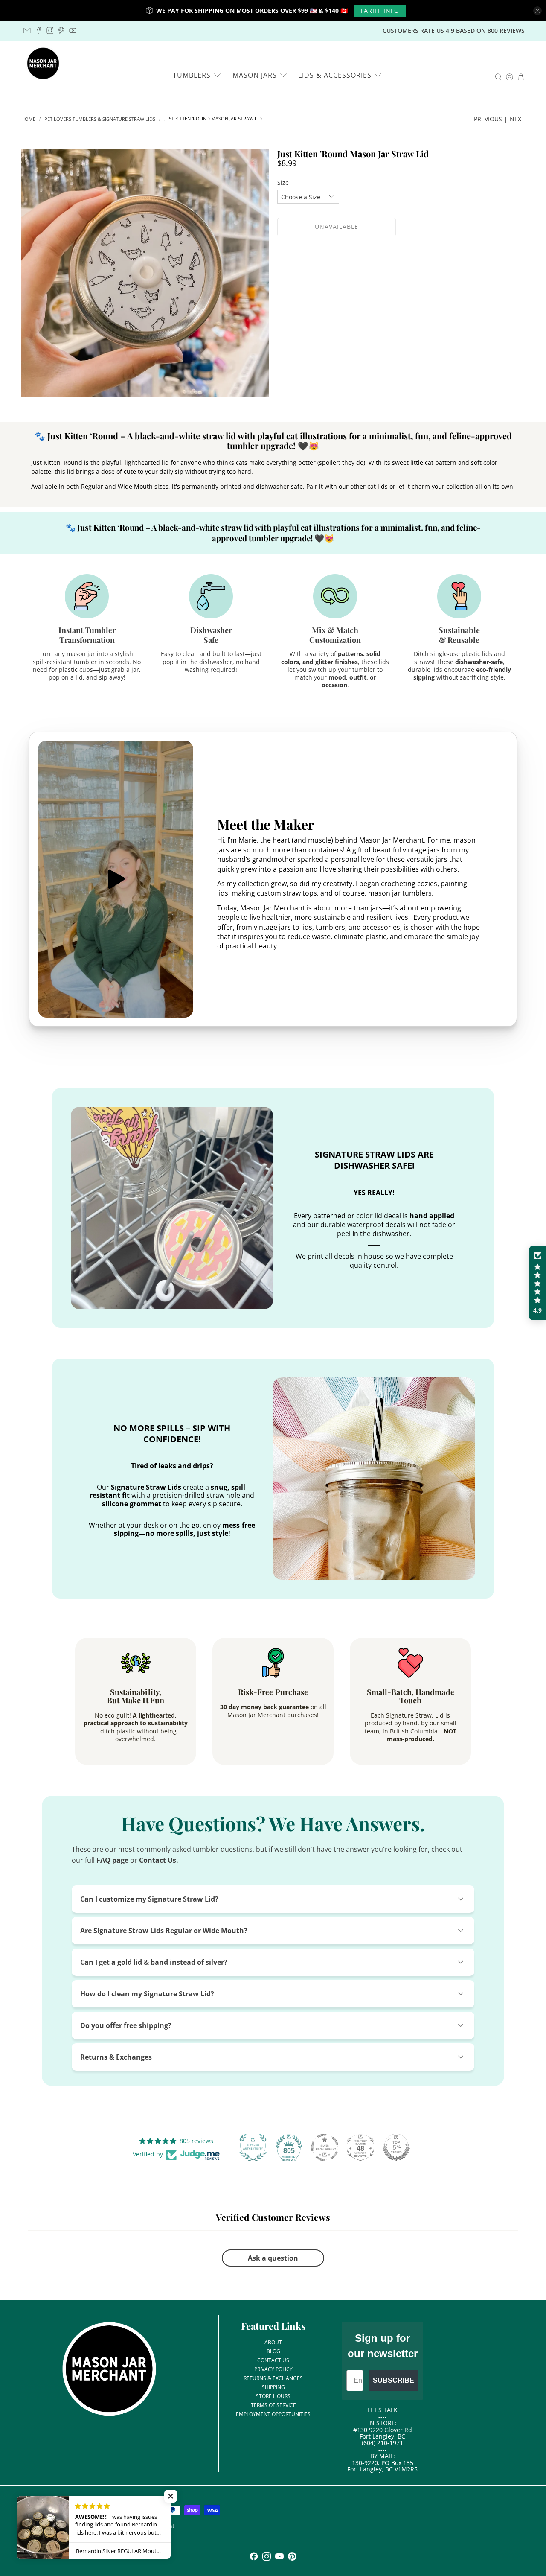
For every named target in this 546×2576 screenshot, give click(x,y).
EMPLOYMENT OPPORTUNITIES (273, 2414)
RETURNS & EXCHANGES (273, 2378)
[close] (537, 11)
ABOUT (273, 2342)
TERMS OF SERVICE (273, 2405)
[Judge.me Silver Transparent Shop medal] (325, 2147)
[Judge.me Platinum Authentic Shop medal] (253, 2147)
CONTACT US (273, 2360)
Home (28, 119)
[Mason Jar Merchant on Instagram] (50, 31)
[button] (537, 1283)
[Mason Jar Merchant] (43, 64)
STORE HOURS (273, 2396)
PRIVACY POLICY (273, 2369)
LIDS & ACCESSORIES (335, 75)
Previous (488, 119)
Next (517, 119)
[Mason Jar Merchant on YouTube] (73, 31)
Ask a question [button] (273, 2258)
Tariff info (380, 10)
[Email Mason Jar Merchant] (27, 31)
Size (283, 182)
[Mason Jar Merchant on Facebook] (39, 31)
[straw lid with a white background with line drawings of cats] (145, 273)
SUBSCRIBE (394, 2380)
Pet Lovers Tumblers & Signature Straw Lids (100, 119)
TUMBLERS (192, 75)
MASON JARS (255, 75)
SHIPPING (273, 2387)
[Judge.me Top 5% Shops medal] (396, 2147)
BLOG (273, 2351)
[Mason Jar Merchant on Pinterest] (61, 31)
